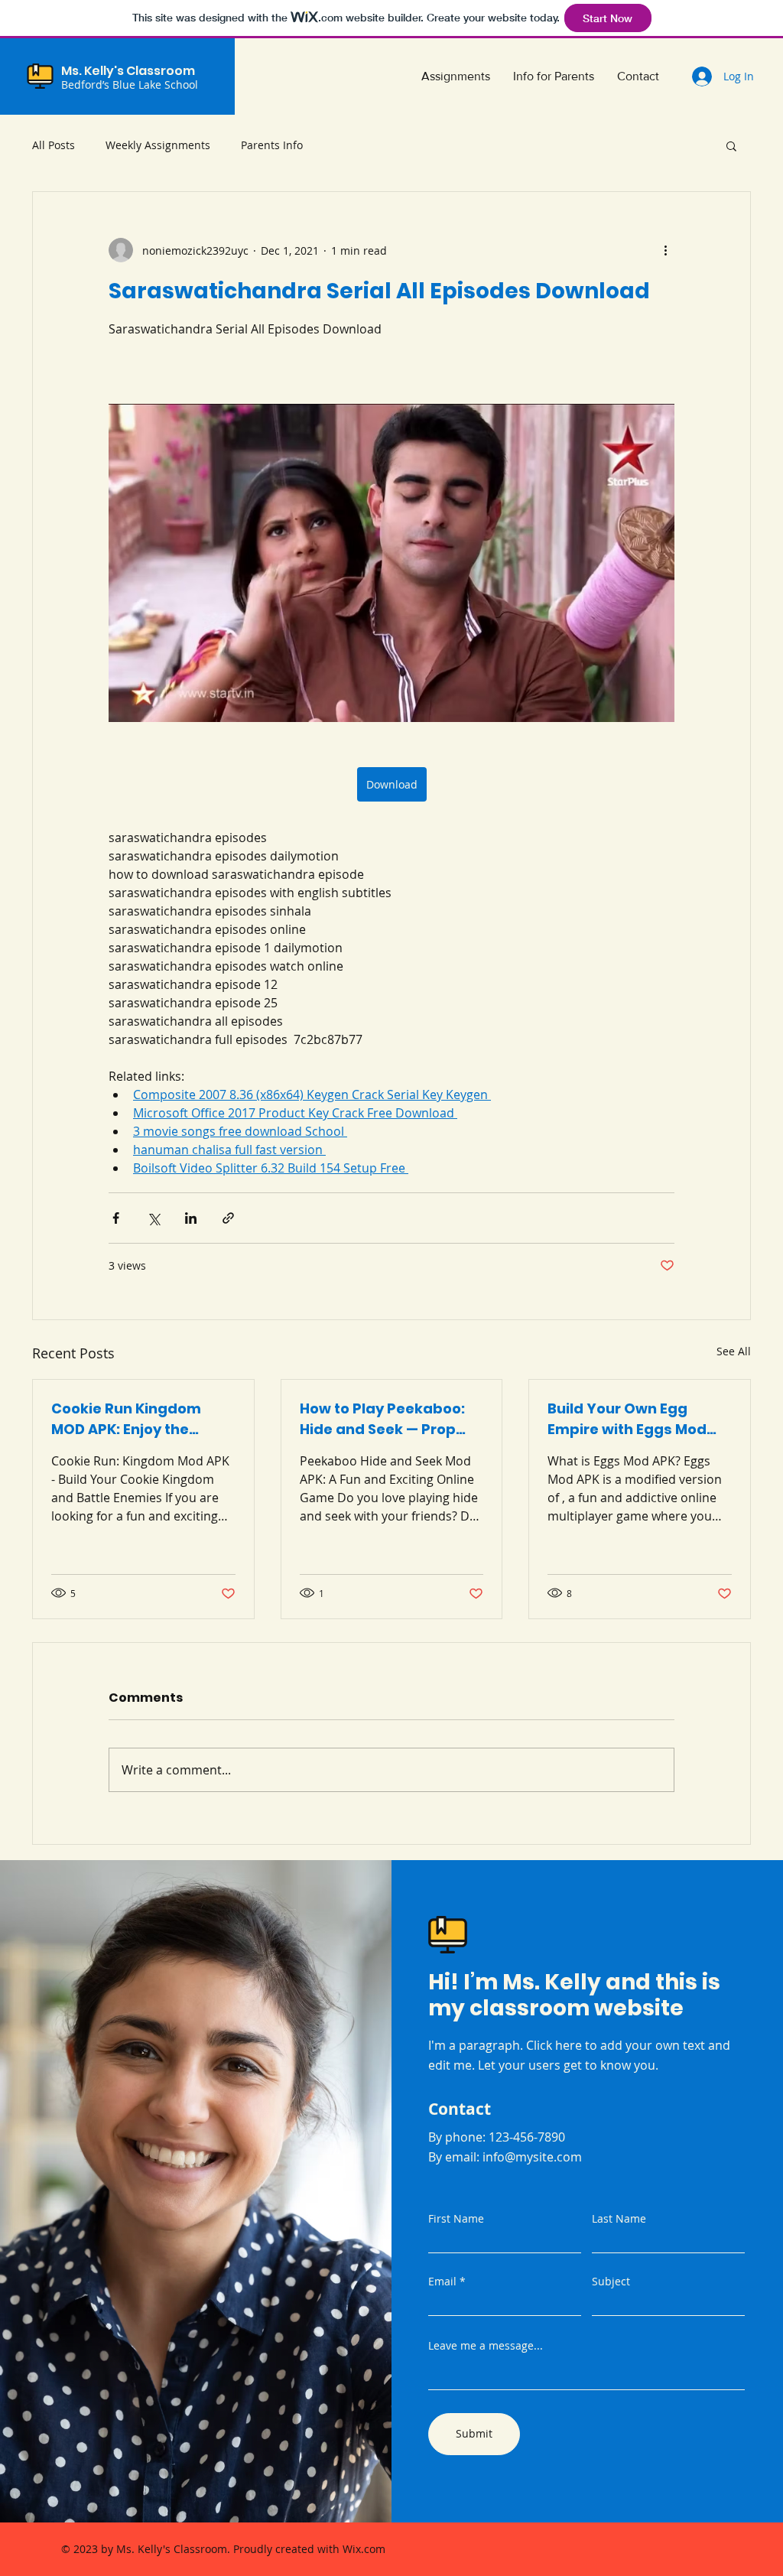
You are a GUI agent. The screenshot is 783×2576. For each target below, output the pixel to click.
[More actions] (665, 250)
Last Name (619, 2219)
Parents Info (272, 145)
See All (734, 1351)
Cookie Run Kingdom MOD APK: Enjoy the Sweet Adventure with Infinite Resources (131, 1419)
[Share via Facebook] (116, 1218)
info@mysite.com (532, 2157)
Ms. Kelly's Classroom (128, 71)
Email (442, 2282)
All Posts (54, 145)
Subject (611, 2282)
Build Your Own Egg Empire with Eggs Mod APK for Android (627, 1419)
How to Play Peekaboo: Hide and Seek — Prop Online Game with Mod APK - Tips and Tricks (382, 1419)
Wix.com (364, 2549)
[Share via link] (228, 1218)
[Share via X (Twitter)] (153, 1218)
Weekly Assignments (158, 145)
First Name (456, 2219)
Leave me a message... (486, 2346)
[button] (731, 145)
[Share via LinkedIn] (191, 1218)
